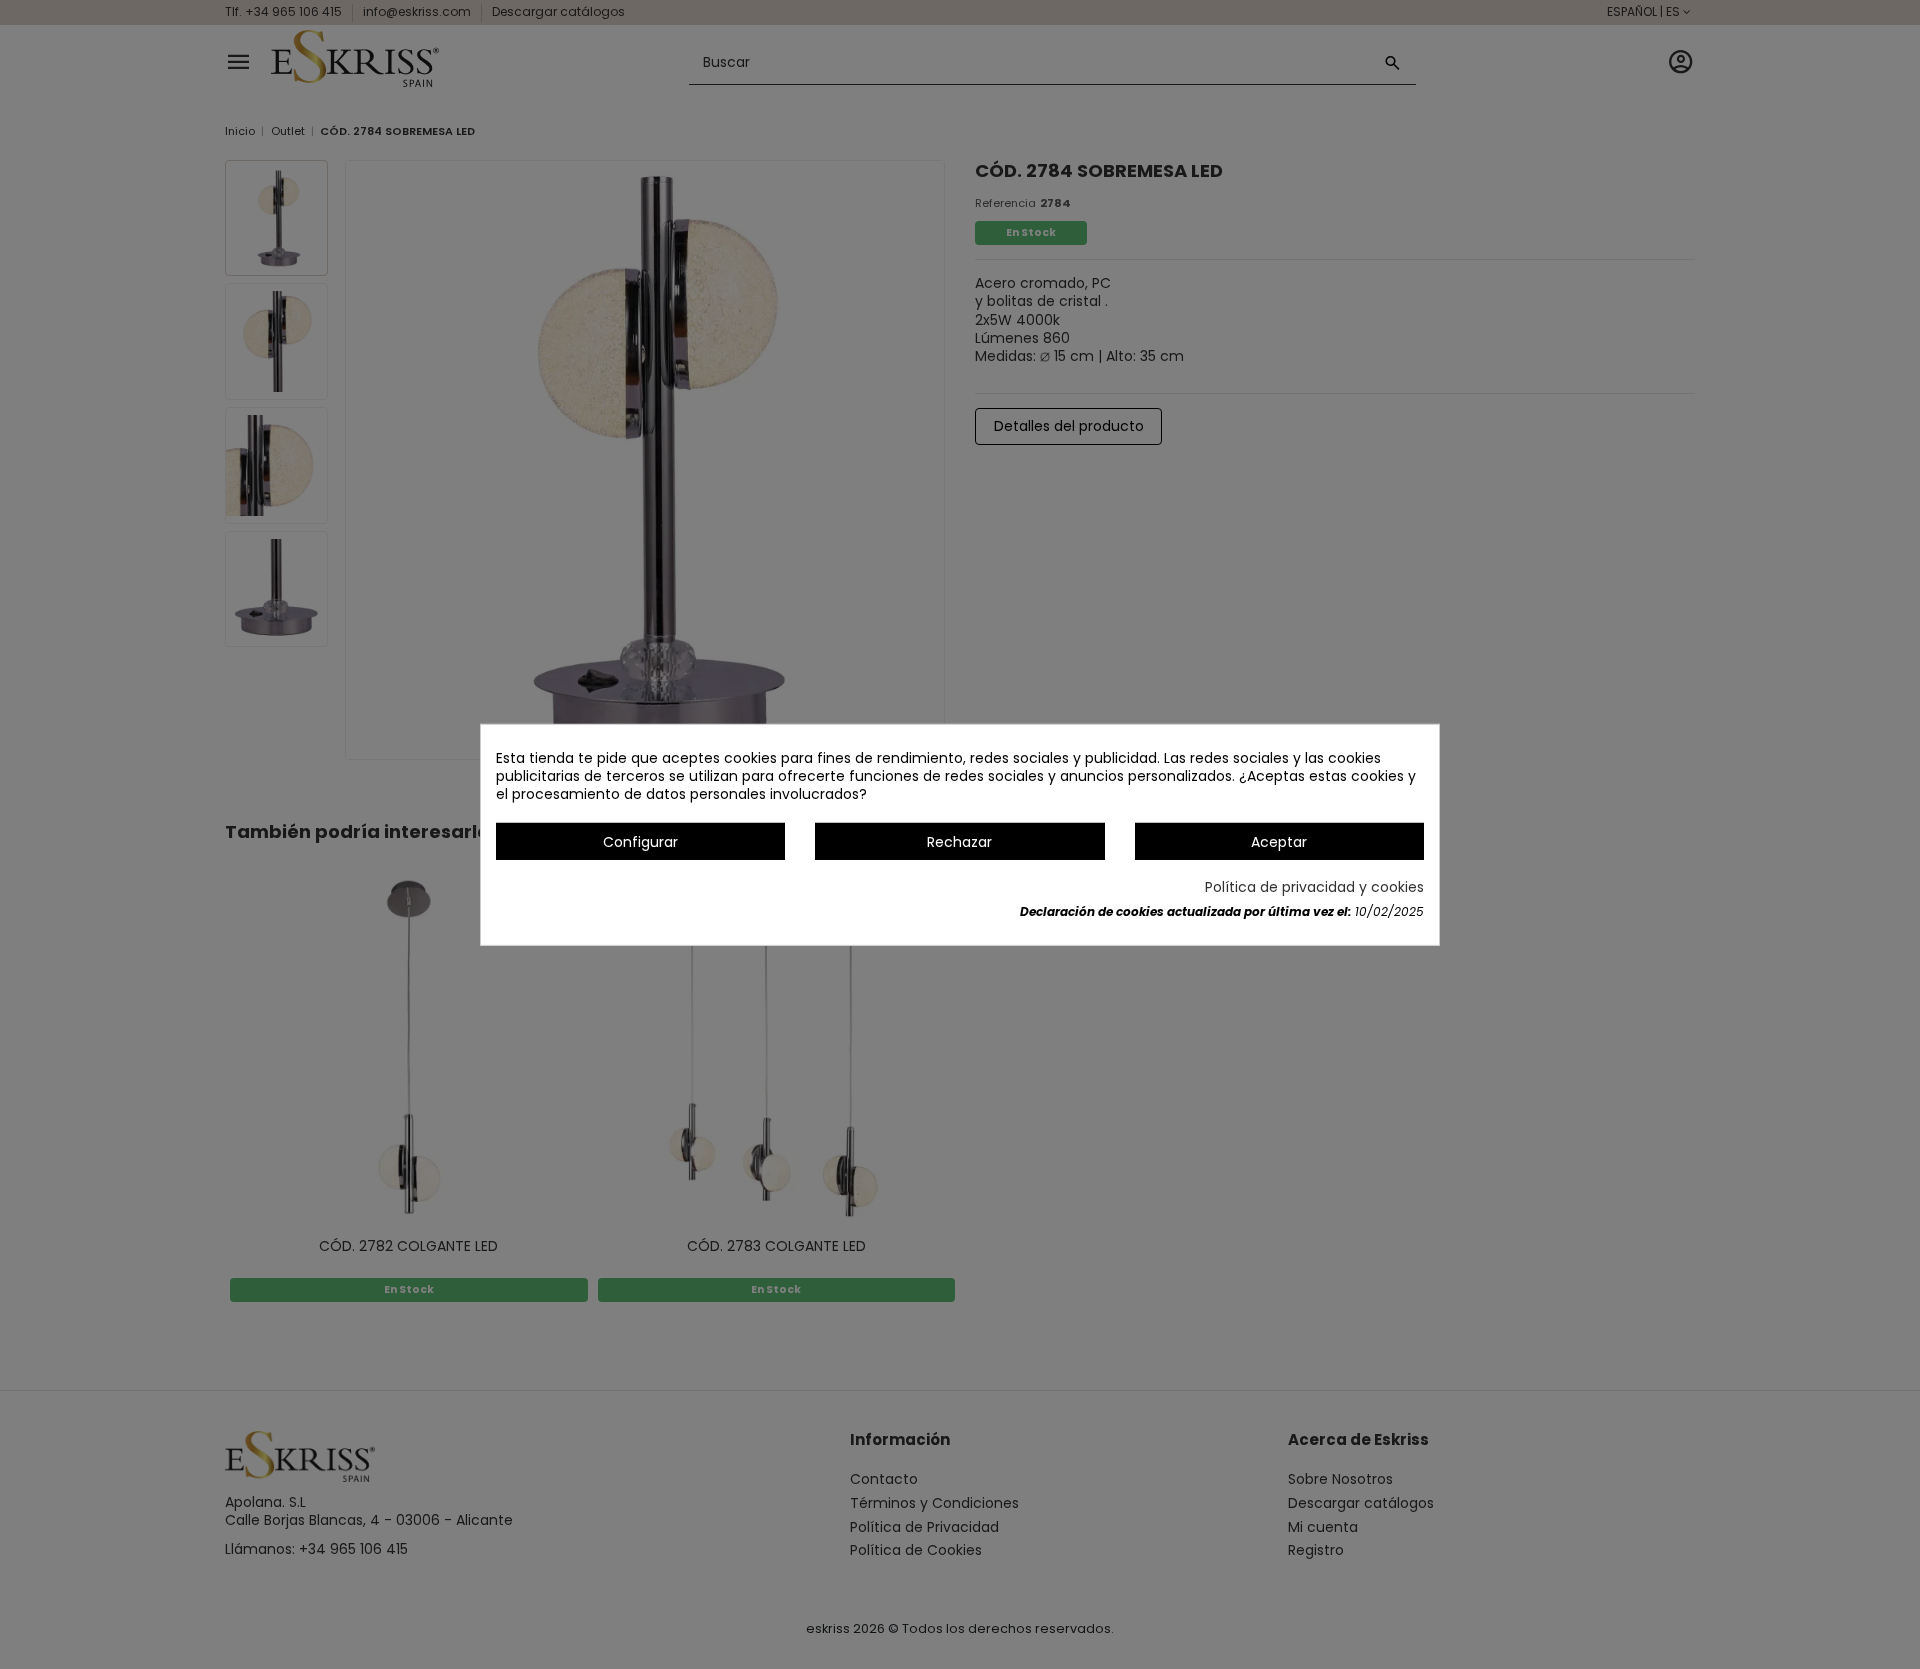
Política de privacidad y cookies (1314, 887)
